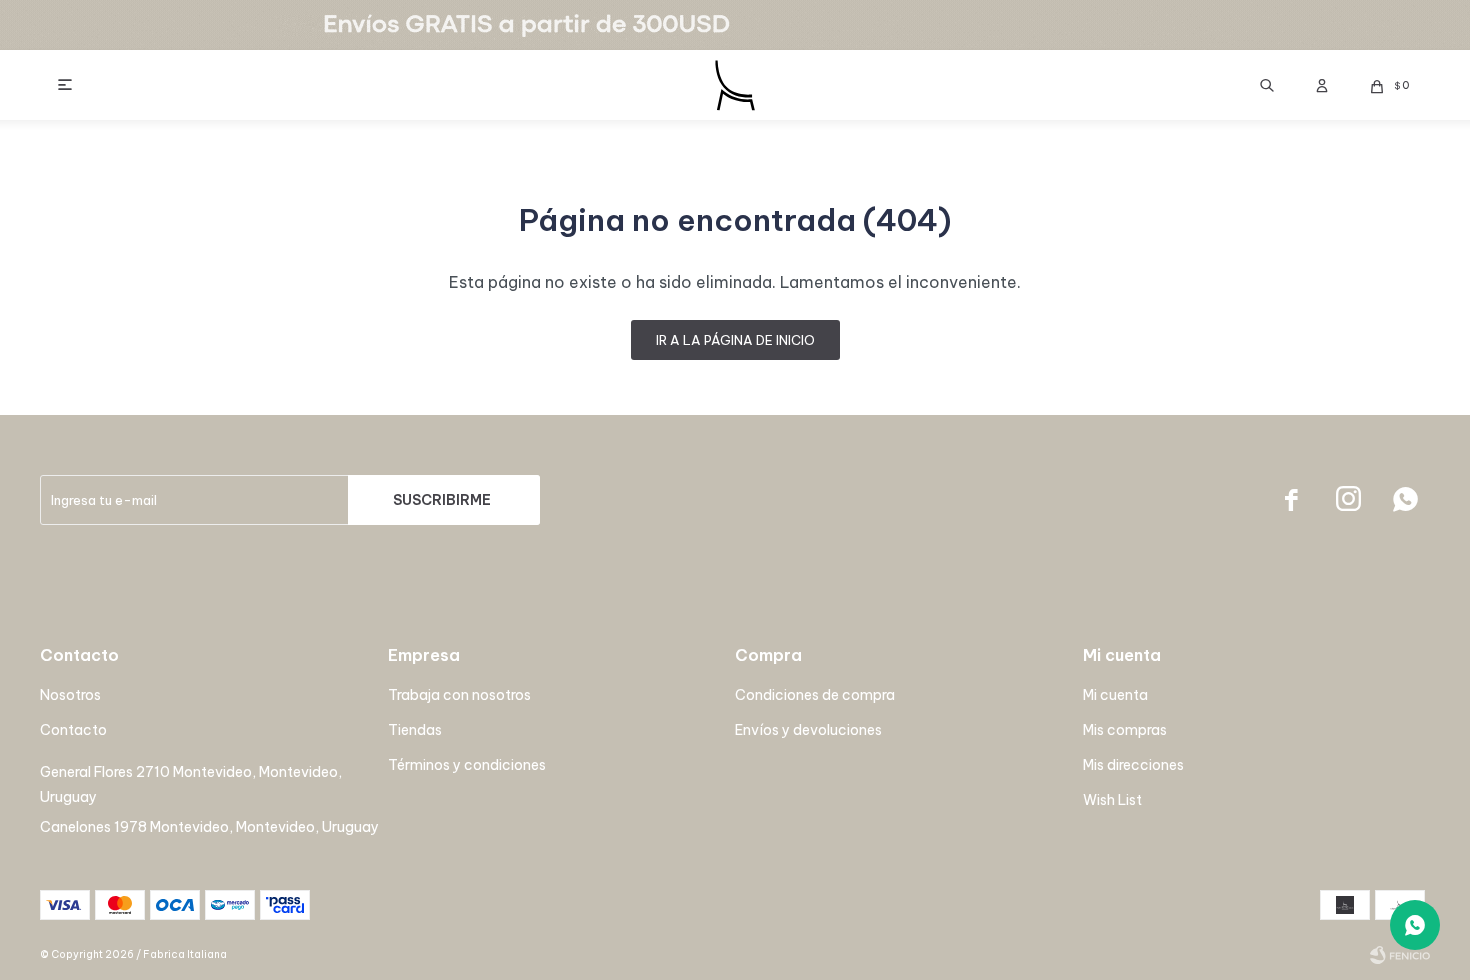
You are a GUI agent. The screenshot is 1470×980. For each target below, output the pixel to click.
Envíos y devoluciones (808, 730)
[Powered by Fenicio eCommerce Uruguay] (1400, 955)
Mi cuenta (1115, 695)
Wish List (1112, 800)
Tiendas (415, 730)
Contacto (73, 730)
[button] (1267, 85)
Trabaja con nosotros (459, 695)
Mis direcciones (1133, 765)
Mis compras (1125, 730)
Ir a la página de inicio (735, 340)
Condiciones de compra (815, 695)
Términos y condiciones (467, 765)
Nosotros (70, 695)
